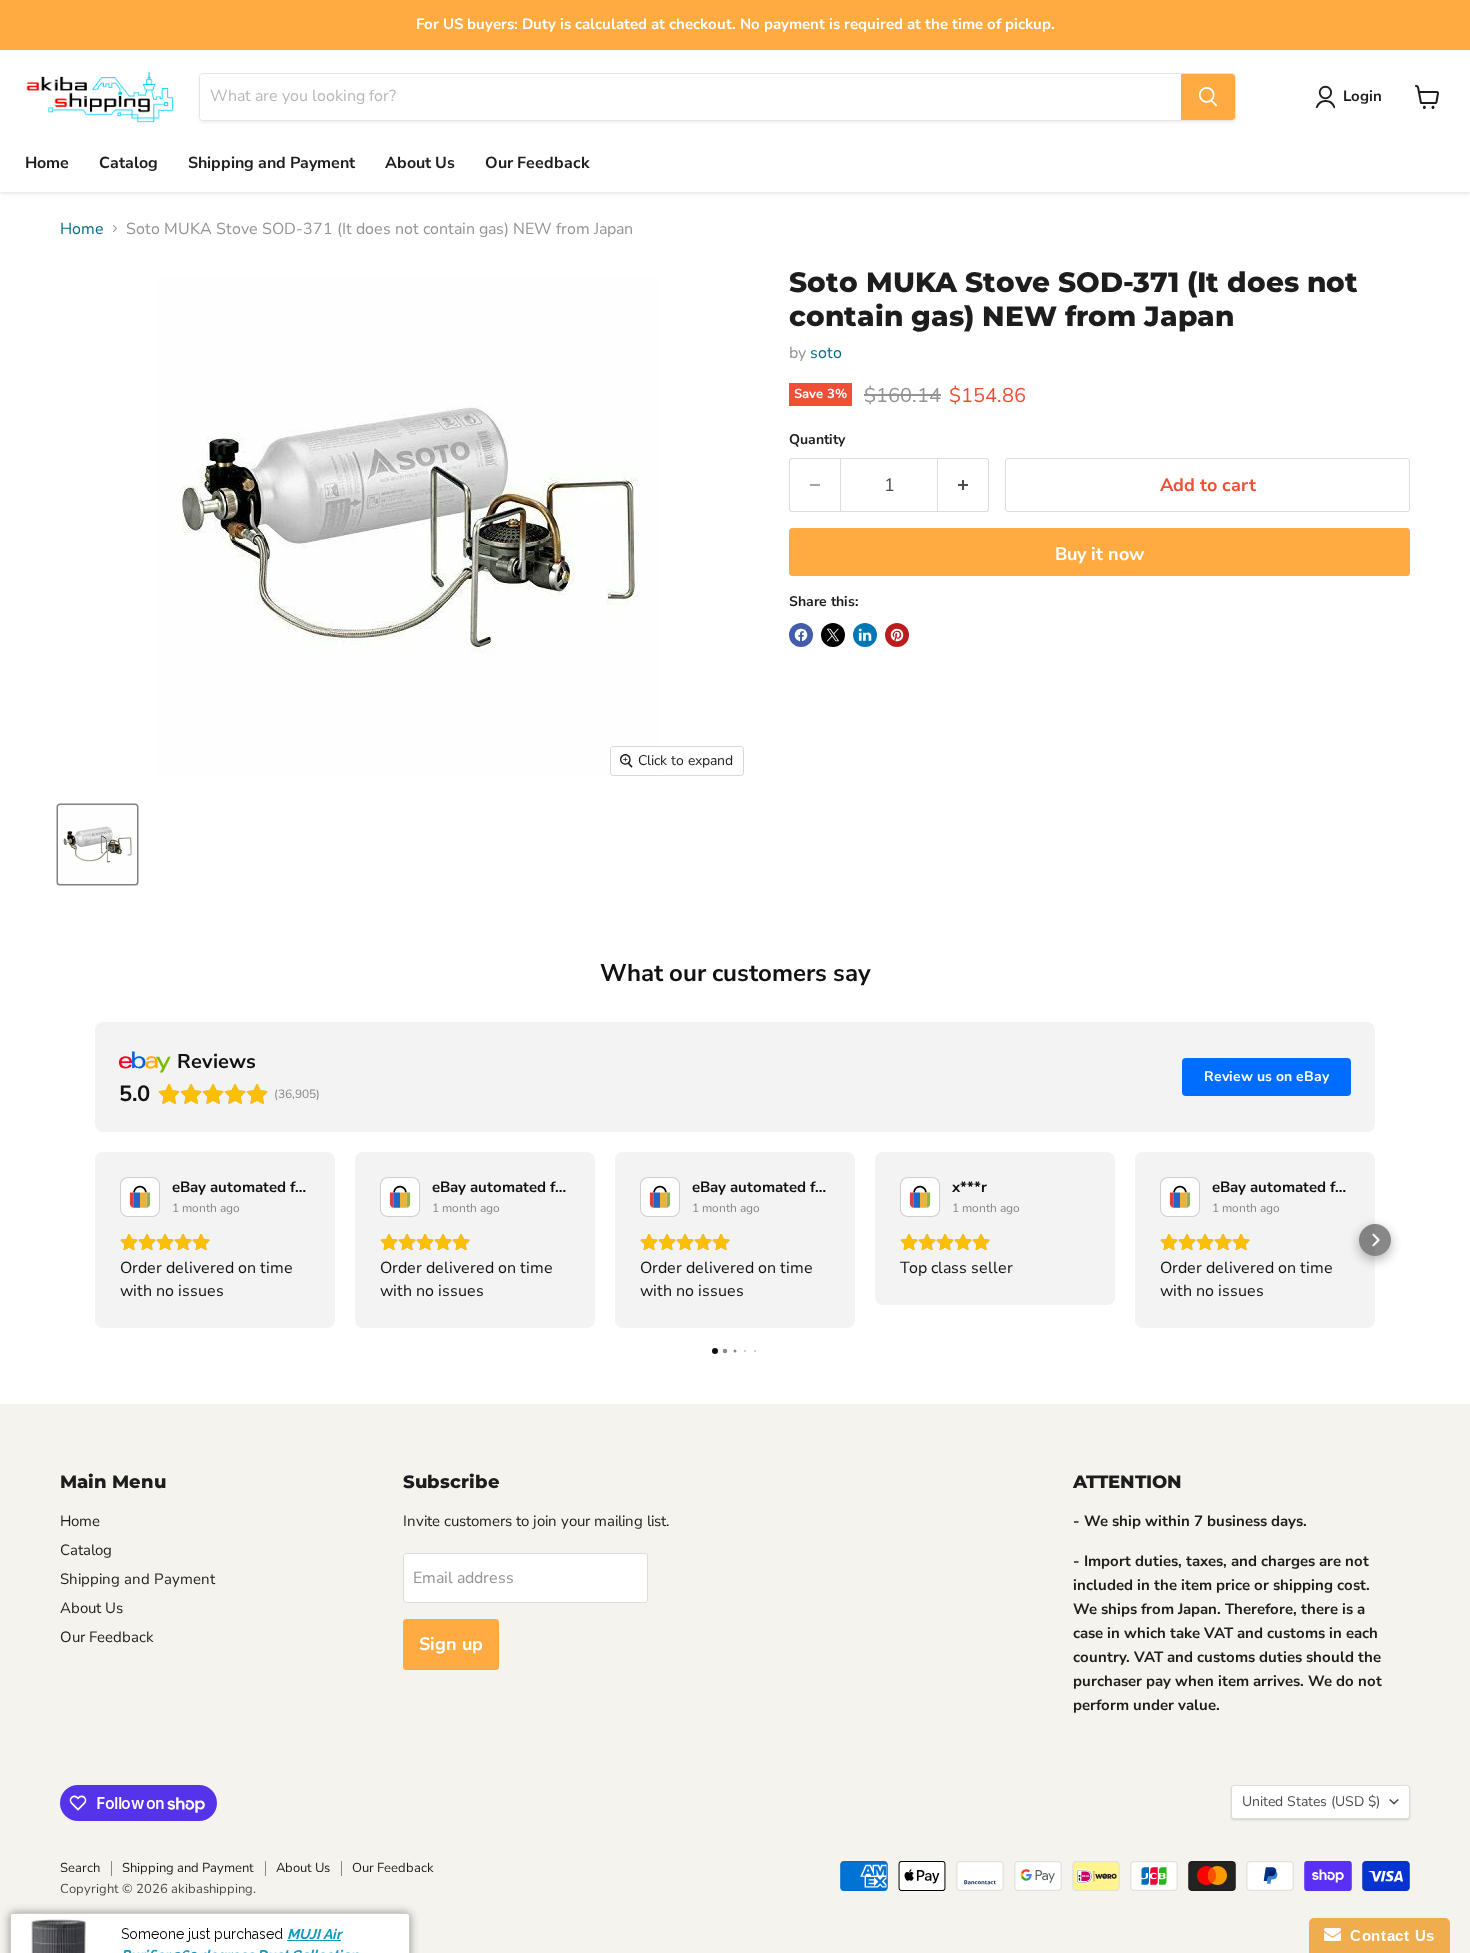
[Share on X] (833, 635)
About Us (420, 163)
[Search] (1208, 97)
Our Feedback (537, 163)
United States (1311, 1801)
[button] (95, 1240)
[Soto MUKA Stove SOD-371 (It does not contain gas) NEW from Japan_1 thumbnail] (97, 844)
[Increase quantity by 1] (963, 485)
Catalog (128, 163)
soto (826, 353)
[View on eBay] (140, 1197)
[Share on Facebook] (801, 635)
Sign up (451, 1644)
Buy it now (1099, 554)
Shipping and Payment (271, 163)
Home (47, 163)
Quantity (817, 440)
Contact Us (1388, 1935)
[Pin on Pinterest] (897, 635)
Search (80, 1868)
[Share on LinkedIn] (865, 635)
